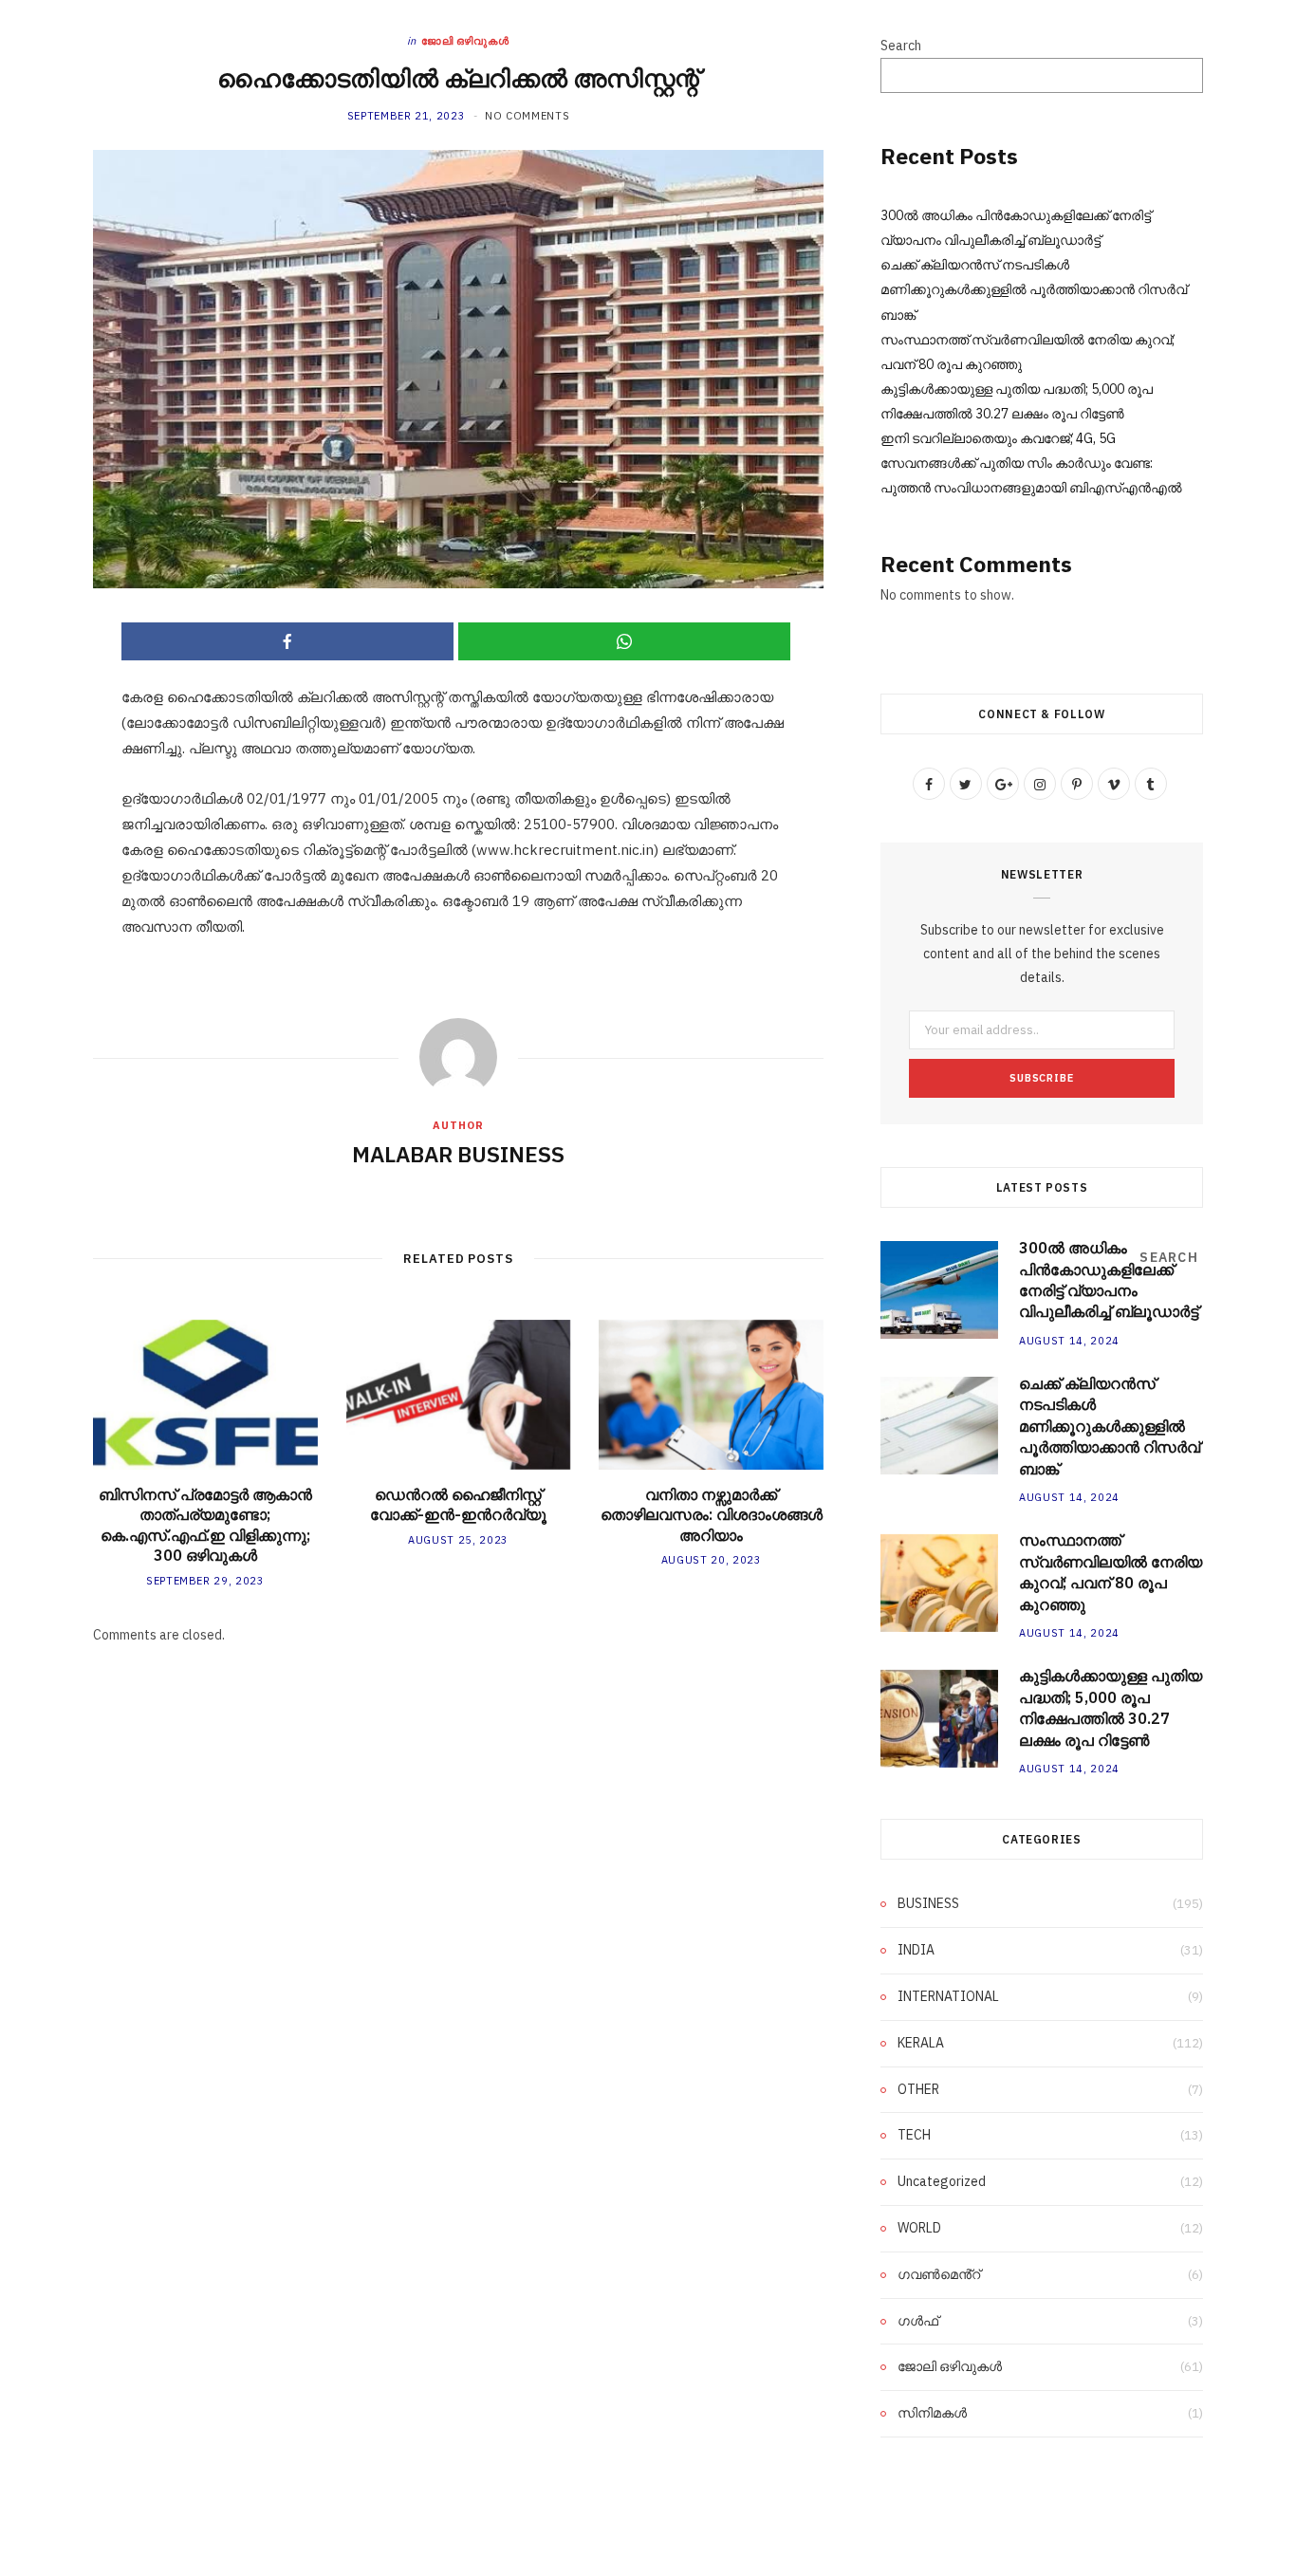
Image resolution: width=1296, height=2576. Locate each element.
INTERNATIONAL (948, 1996)
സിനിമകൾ (932, 2413)
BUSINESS (928, 1903)
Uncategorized (942, 2181)
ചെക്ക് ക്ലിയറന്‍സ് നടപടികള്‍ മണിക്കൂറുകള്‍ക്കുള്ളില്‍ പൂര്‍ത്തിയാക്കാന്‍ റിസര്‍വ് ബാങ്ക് (1034, 289)
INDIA (916, 1950)
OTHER (918, 2089)
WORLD (919, 2228)
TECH (914, 2135)
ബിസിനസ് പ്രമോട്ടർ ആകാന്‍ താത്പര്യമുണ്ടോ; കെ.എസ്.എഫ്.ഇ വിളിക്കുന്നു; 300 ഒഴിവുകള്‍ (205, 1525)
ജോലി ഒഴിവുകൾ (465, 41)
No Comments (527, 116)
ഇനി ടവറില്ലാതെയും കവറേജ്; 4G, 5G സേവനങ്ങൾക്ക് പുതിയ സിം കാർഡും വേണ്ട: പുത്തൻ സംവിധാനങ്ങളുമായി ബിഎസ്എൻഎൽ (1031, 463)
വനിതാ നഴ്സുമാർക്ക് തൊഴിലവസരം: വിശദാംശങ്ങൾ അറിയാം (712, 1515)
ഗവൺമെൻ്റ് (939, 2274)
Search (901, 46)
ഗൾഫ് (918, 2321)
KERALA (921, 2043)
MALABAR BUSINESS (458, 1154)
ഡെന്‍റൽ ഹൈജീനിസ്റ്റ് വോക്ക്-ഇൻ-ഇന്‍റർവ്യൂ (458, 1505)
